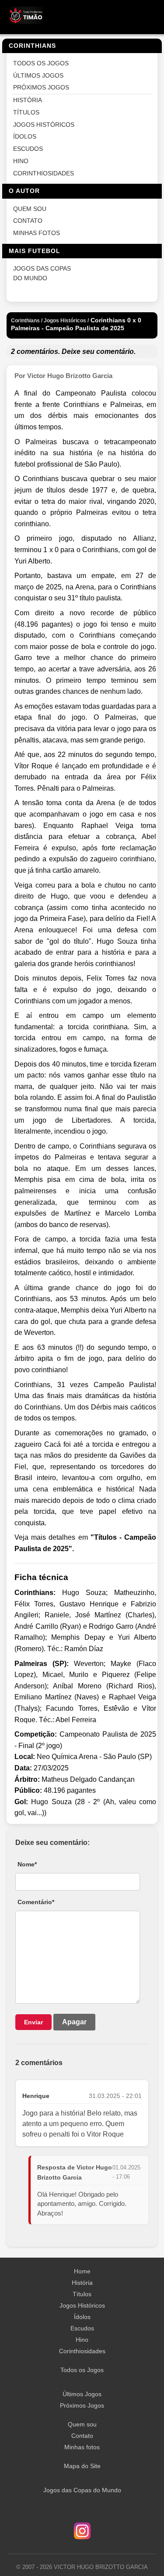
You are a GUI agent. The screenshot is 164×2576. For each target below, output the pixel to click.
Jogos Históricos (82, 2305)
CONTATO (28, 221)
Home (82, 2271)
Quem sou (82, 2424)
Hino (82, 2340)
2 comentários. (35, 351)
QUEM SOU (30, 209)
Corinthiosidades (82, 2351)
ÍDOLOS (25, 137)
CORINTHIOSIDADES (44, 173)
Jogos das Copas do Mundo (82, 2490)
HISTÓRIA (28, 100)
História (82, 2283)
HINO (21, 161)
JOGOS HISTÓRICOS (44, 125)
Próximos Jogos (82, 2405)
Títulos (82, 2294)
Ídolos (82, 2317)
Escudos (82, 2328)
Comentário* (36, 1902)
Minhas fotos (82, 2447)
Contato (82, 2436)
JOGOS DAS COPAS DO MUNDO (42, 273)
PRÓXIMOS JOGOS (41, 87)
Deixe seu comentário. (99, 351)
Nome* (27, 1864)
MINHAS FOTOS (37, 233)
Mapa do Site (82, 2466)
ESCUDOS (28, 149)
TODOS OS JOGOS (41, 63)
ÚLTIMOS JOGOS (38, 76)
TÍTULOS (26, 112)
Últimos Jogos (82, 2394)
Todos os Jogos (82, 2370)
